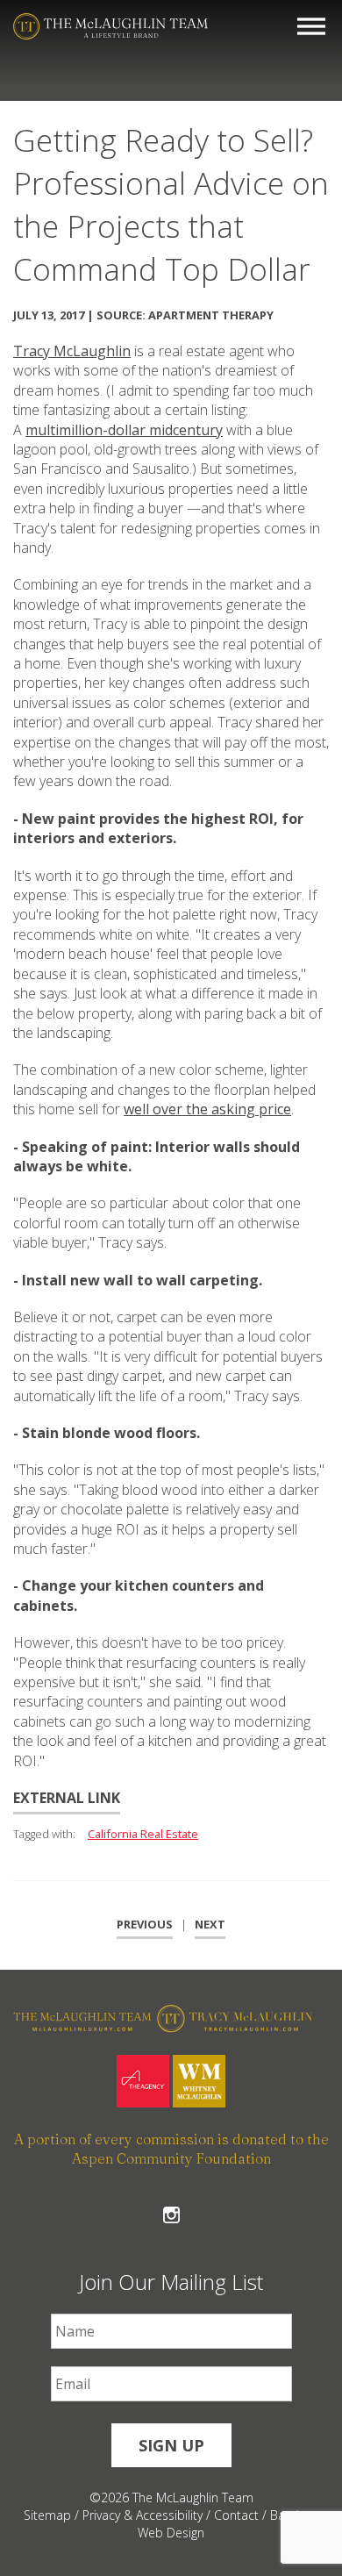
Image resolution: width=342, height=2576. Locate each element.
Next (210, 1924)
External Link (67, 1798)
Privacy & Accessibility (142, 2515)
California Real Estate (143, 1834)
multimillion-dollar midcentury (124, 430)
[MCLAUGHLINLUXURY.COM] (92, 2021)
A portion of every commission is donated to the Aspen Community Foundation (171, 2149)
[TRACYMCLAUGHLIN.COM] (250, 2021)
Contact (236, 2515)
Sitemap (47, 2515)
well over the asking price (207, 1109)
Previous (145, 1924)
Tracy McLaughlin (72, 351)
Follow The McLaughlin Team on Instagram (171, 2215)
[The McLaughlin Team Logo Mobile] (110, 26)
